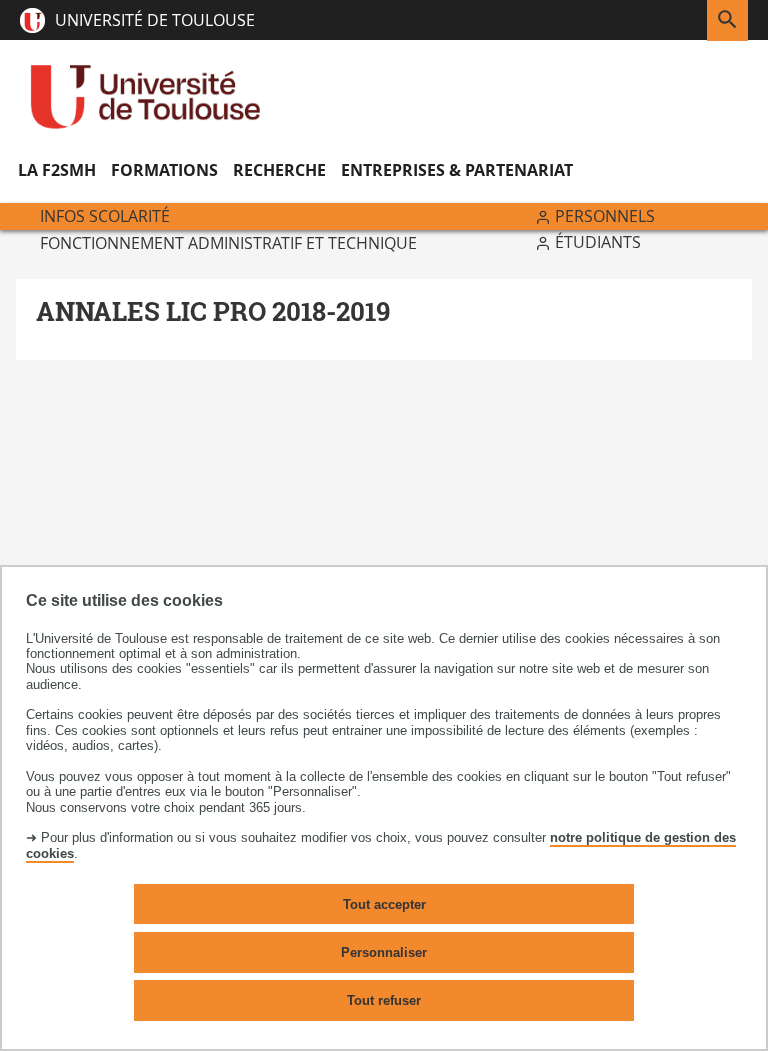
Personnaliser (384, 952)
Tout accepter (384, 904)
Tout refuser (384, 1000)
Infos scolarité (105, 216)
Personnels (605, 216)
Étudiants (598, 242)
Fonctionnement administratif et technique (228, 243)
